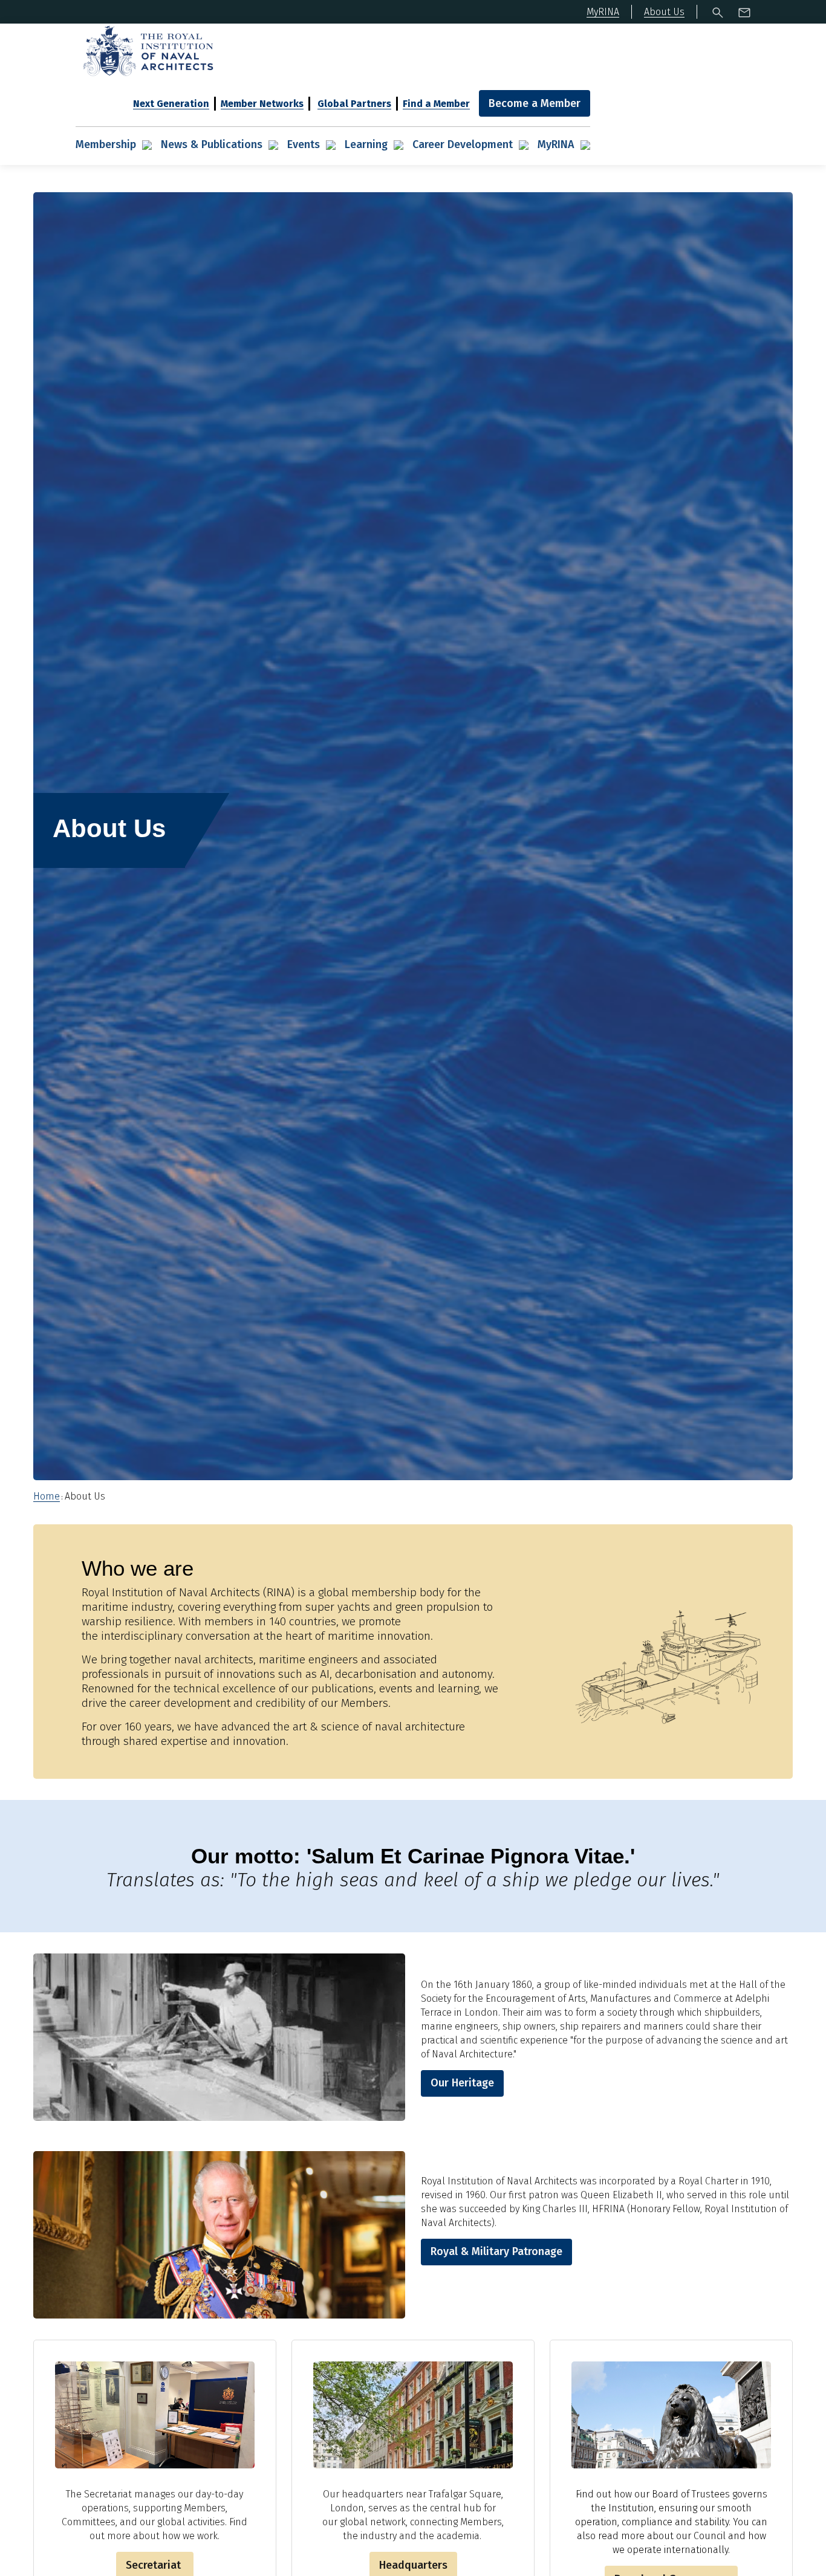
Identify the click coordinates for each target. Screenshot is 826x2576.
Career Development (463, 144)
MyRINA (556, 144)
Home (47, 1496)
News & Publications (212, 144)
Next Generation (171, 104)
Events (304, 144)
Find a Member (436, 104)
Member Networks (262, 104)
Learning (366, 144)
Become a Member (535, 103)
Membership (106, 144)
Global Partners (354, 104)
